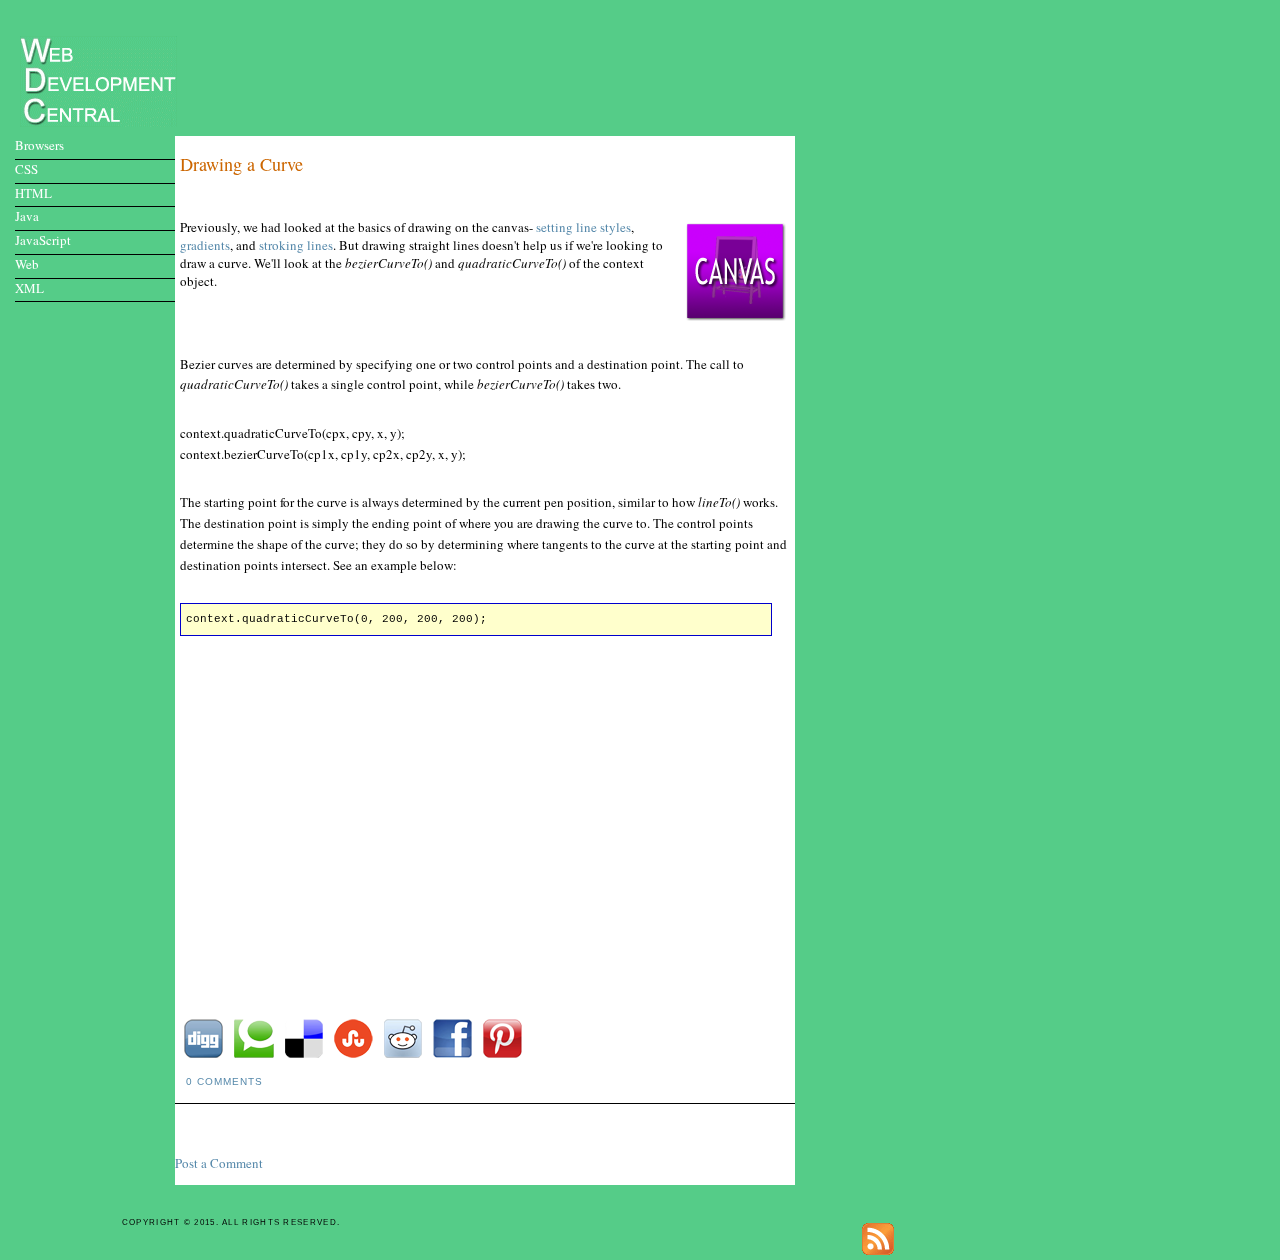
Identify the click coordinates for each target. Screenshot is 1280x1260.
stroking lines (296, 245)
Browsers (39, 145)
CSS (26, 169)
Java (27, 216)
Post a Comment (219, 1163)
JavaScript (43, 240)
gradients (205, 245)
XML (29, 288)
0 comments (224, 1081)
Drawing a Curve (241, 164)
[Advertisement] (493, 66)
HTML (33, 193)
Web (27, 264)
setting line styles (583, 227)
